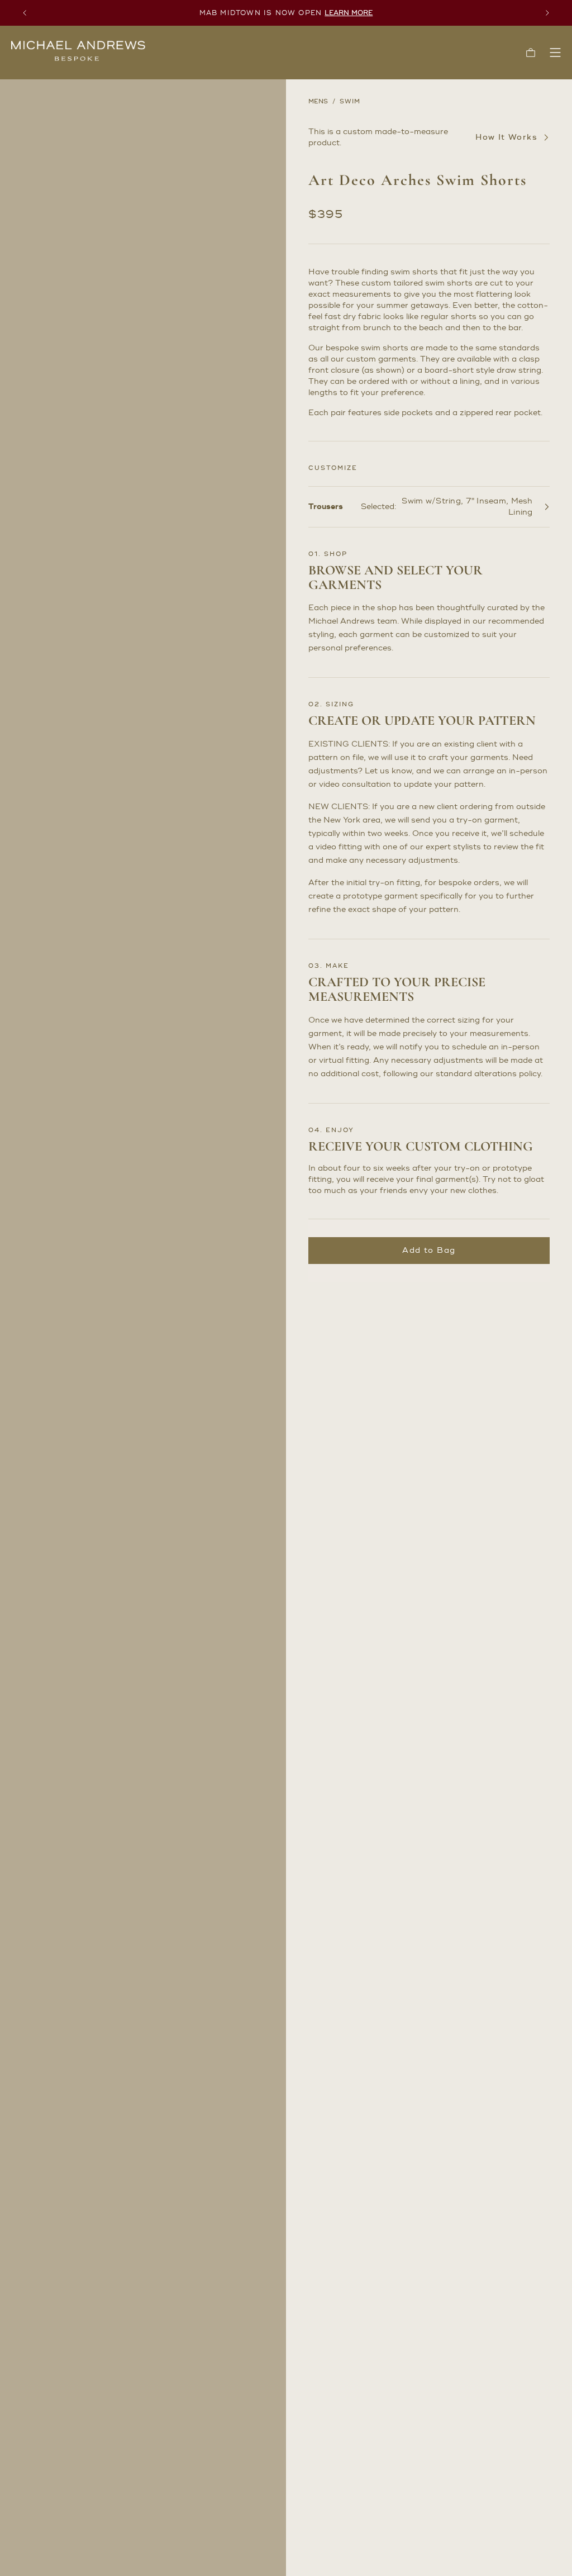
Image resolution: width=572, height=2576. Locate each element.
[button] (531, 53)
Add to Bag (429, 1250)
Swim (350, 102)
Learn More (349, 13)
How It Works (506, 137)
